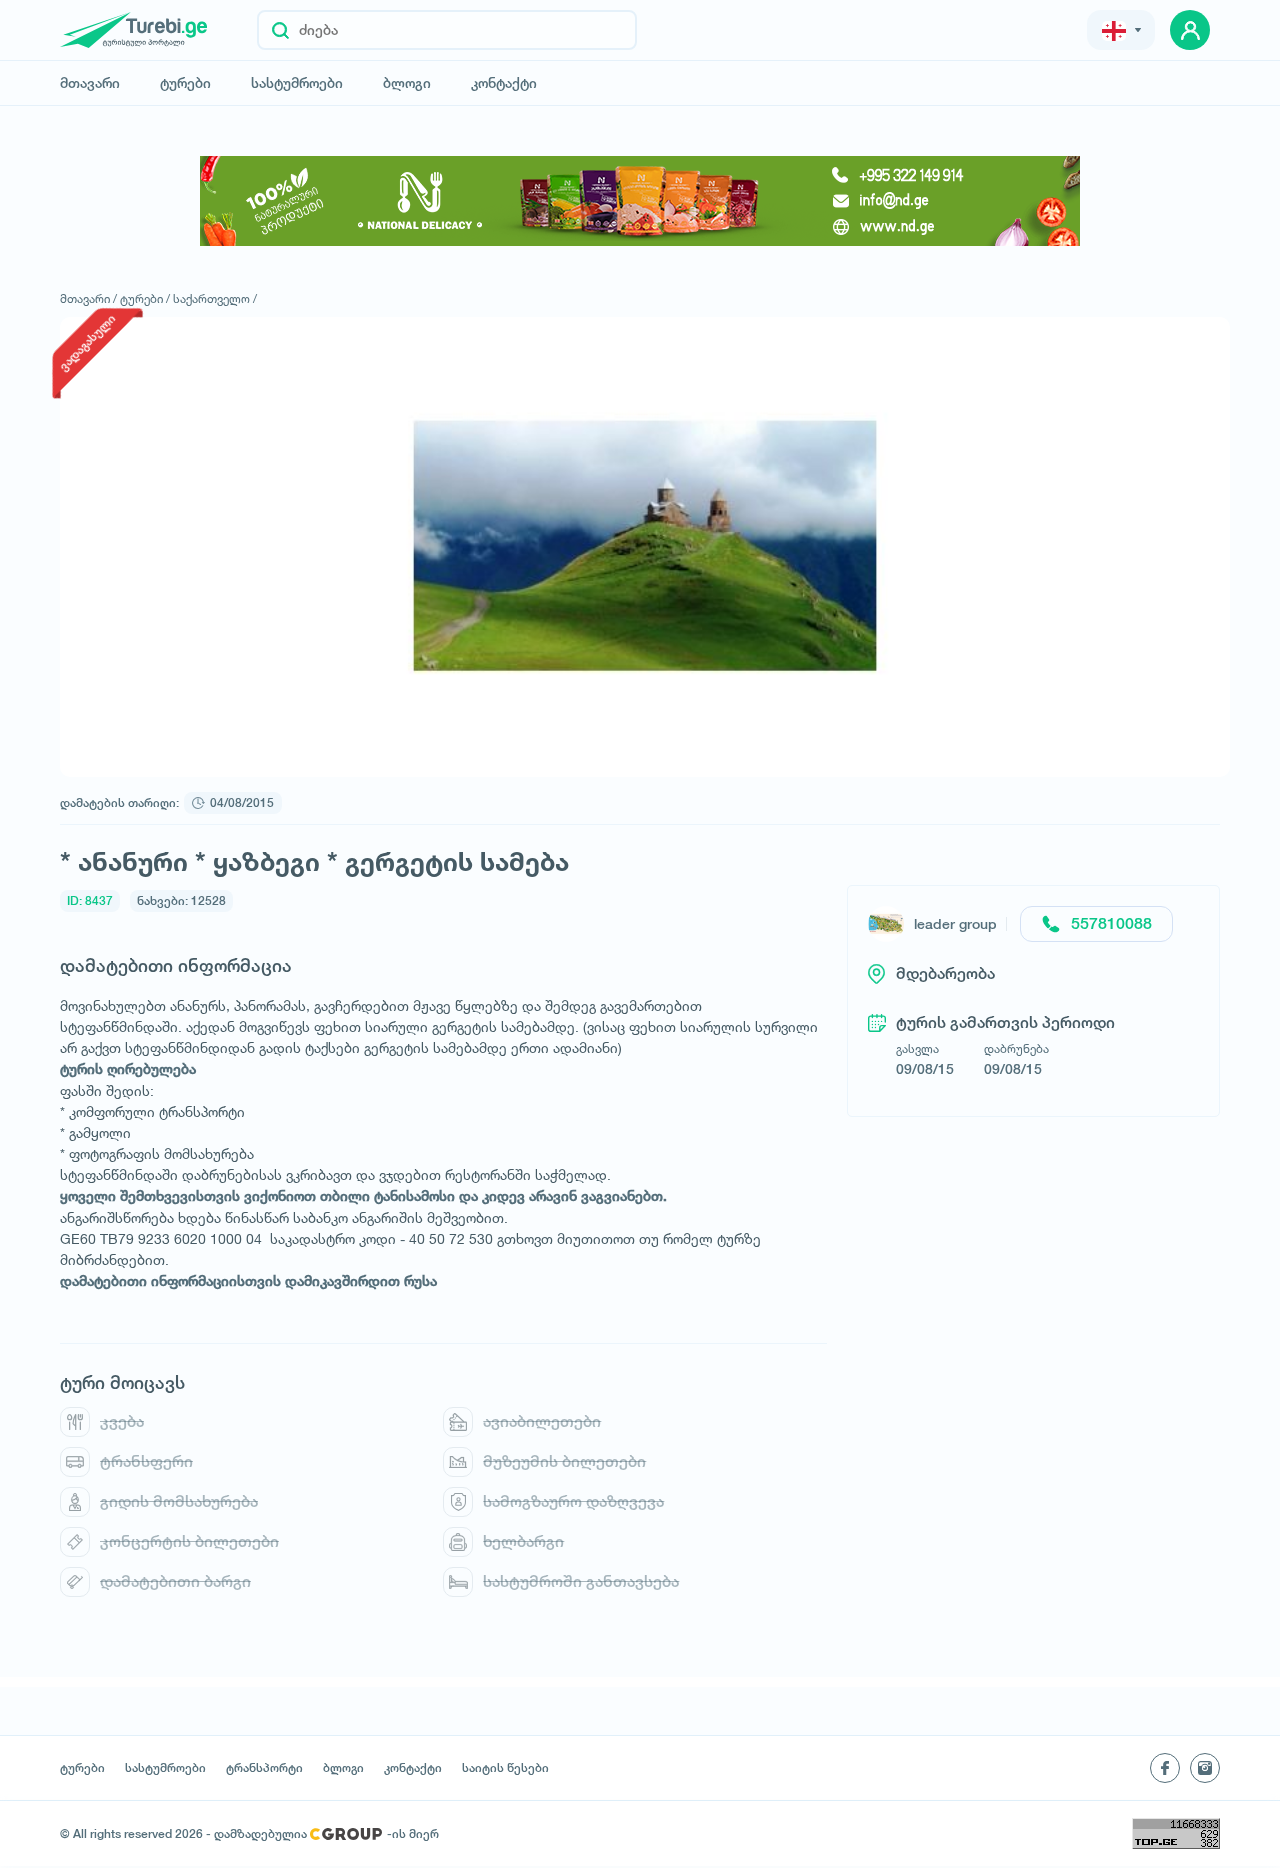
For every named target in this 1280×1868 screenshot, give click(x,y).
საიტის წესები (505, 1768)
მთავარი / (88, 298)
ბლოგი (407, 83)
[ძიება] (280, 30)
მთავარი (90, 83)
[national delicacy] (640, 201)
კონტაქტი (504, 83)
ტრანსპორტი (264, 1768)
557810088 (1111, 923)
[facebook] (1165, 1768)
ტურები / (145, 298)
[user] (1190, 30)
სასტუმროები (297, 83)
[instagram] (1205, 1768)
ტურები (185, 83)
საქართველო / (215, 298)
